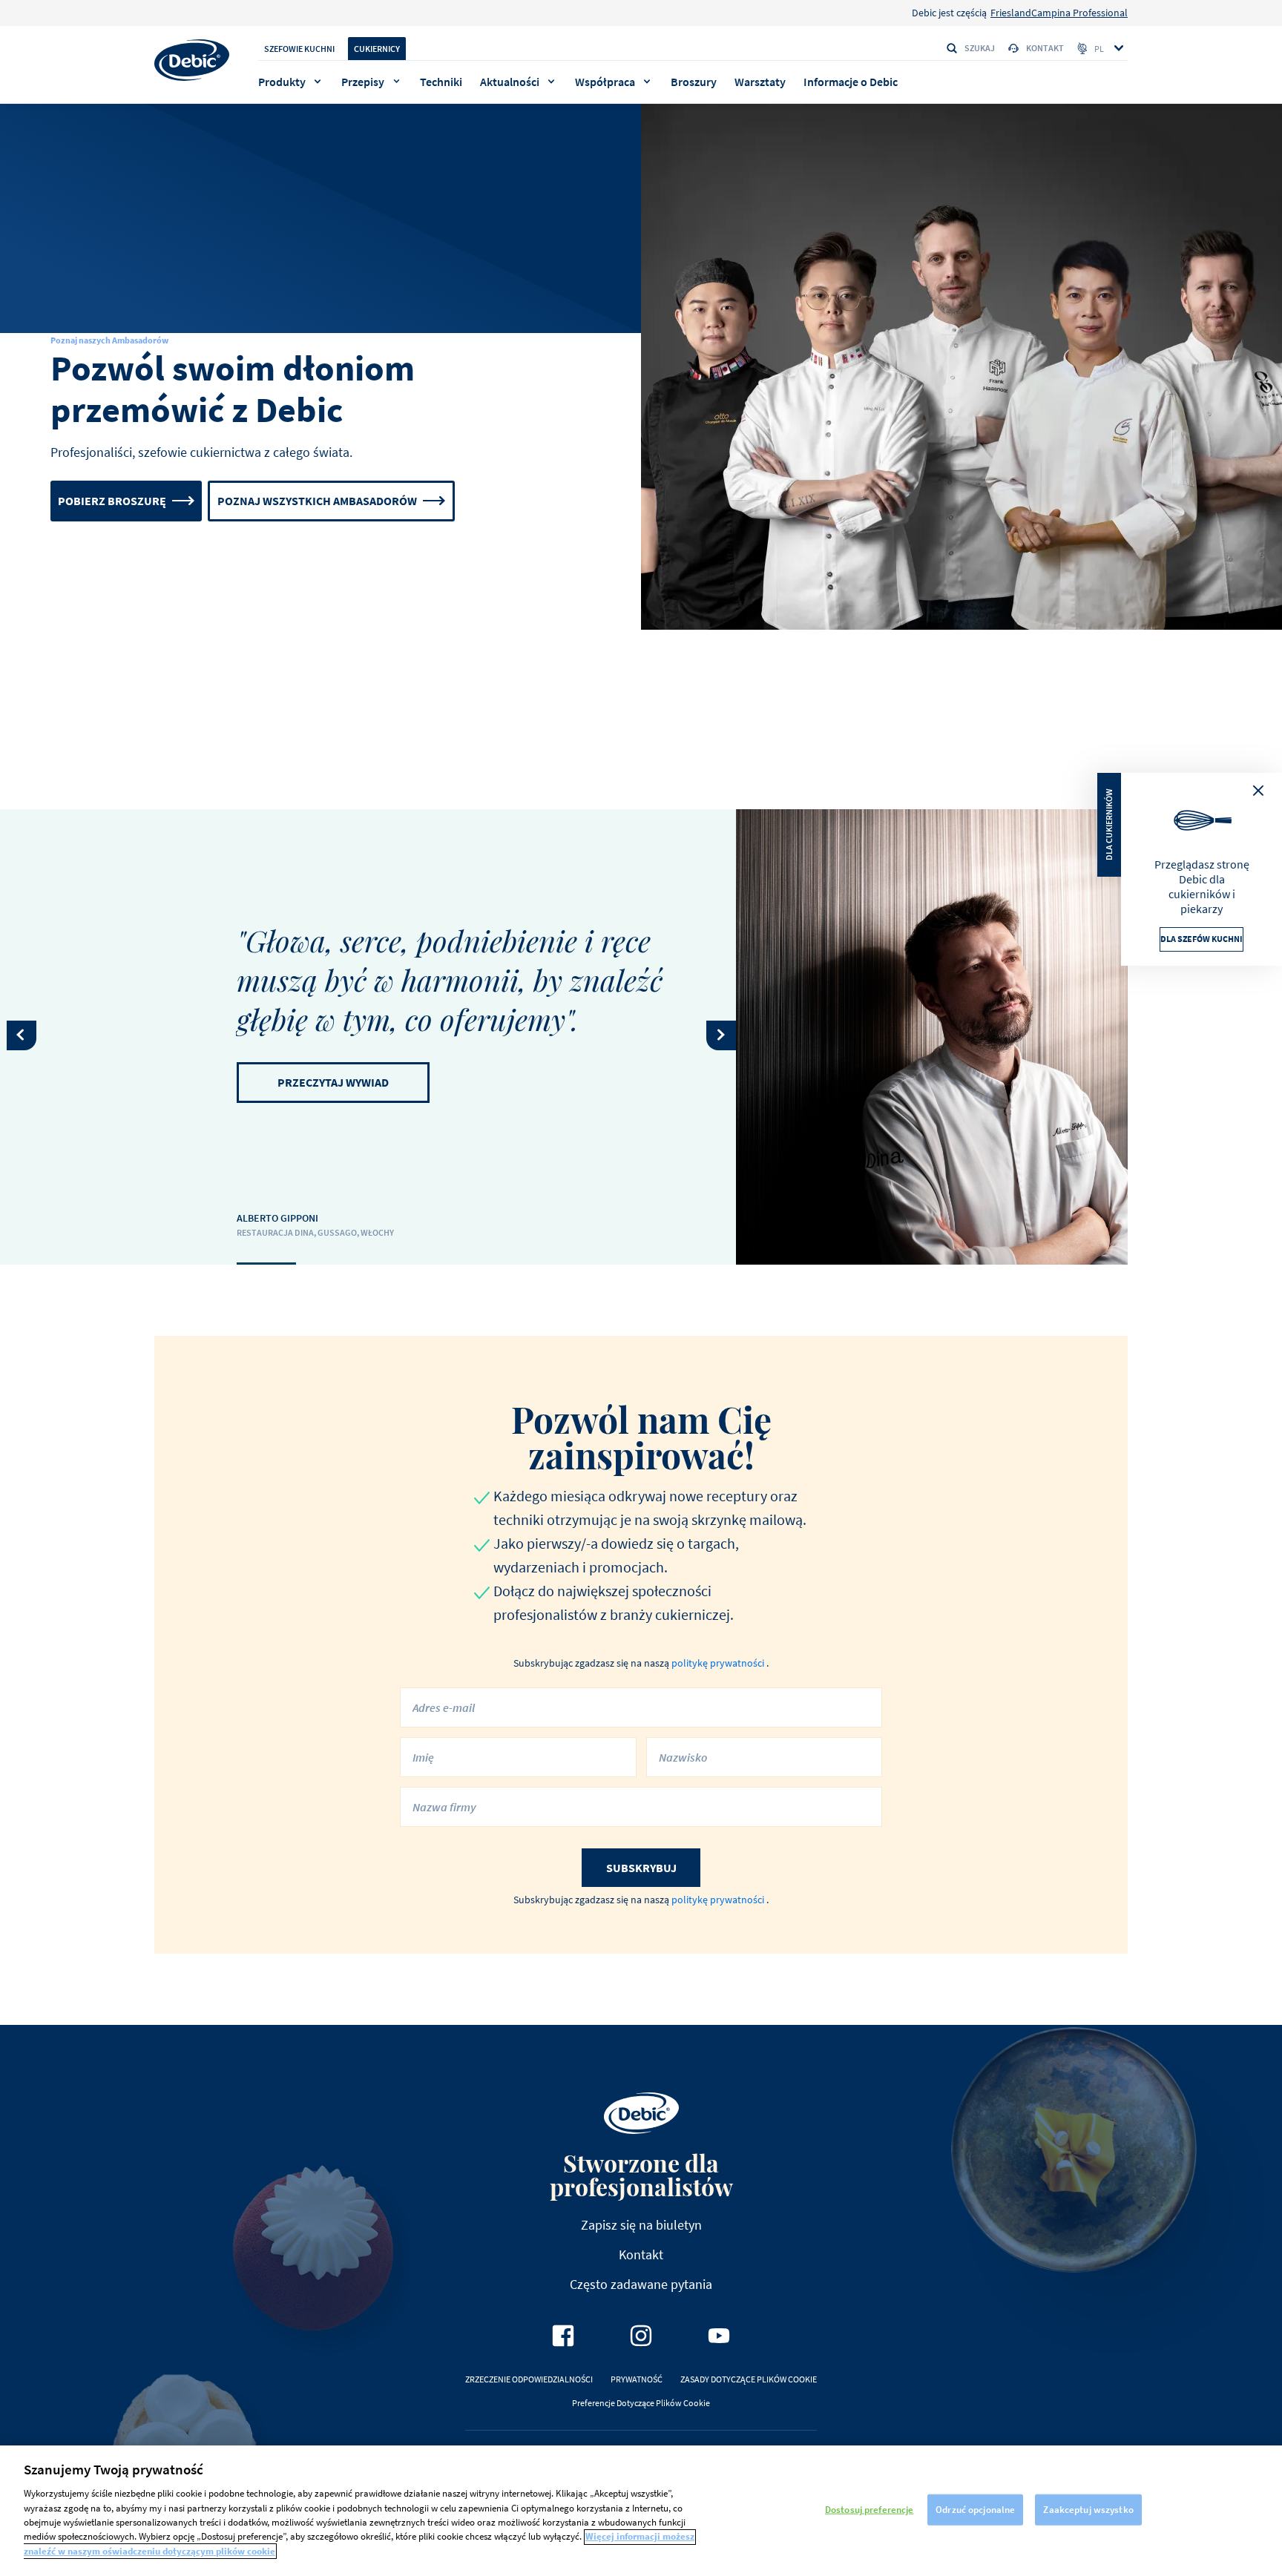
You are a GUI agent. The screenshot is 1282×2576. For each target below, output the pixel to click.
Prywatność (637, 2379)
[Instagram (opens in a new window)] (641, 2336)
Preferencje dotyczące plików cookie (641, 2403)
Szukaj (980, 48)
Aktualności (510, 82)
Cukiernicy (377, 49)
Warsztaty (760, 82)
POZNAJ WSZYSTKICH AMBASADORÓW (317, 501)
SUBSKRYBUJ (641, 1868)
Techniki (441, 82)
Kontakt (1045, 48)
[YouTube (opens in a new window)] (719, 2336)
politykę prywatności (719, 1663)
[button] (22, 1035)
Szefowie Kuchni (299, 49)
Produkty (282, 82)
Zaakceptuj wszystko (1088, 2510)
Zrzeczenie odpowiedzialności (529, 2379)
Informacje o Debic (851, 82)
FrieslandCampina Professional (1059, 13)
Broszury (694, 82)
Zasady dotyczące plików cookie (749, 2379)
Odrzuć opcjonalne (975, 2510)
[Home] (192, 60)
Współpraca (605, 82)
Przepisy (363, 82)
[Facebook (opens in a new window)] (563, 2336)
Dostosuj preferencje (870, 2510)
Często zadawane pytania (641, 2284)
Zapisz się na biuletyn (641, 2225)
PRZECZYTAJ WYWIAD (333, 1082)
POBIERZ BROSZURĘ (112, 501)
